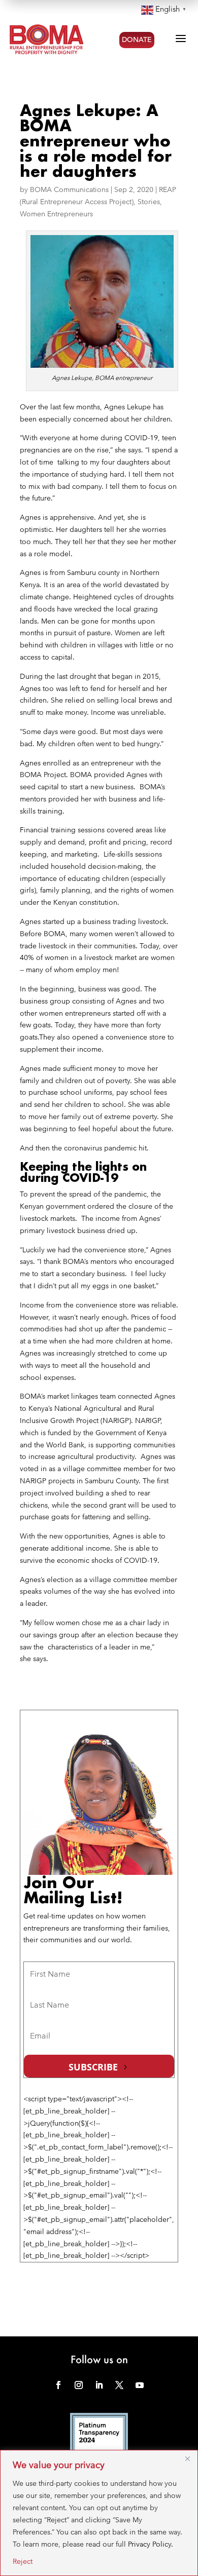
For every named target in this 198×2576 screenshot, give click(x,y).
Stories (149, 202)
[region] (99, 2513)
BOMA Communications (69, 189)
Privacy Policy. (151, 2544)
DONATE (137, 40)
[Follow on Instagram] (79, 2385)
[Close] (187, 2458)
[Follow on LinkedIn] (99, 2385)
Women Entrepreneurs (56, 214)
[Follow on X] (119, 2385)
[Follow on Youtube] (140, 2385)
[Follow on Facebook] (58, 2385)
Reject (23, 2561)
